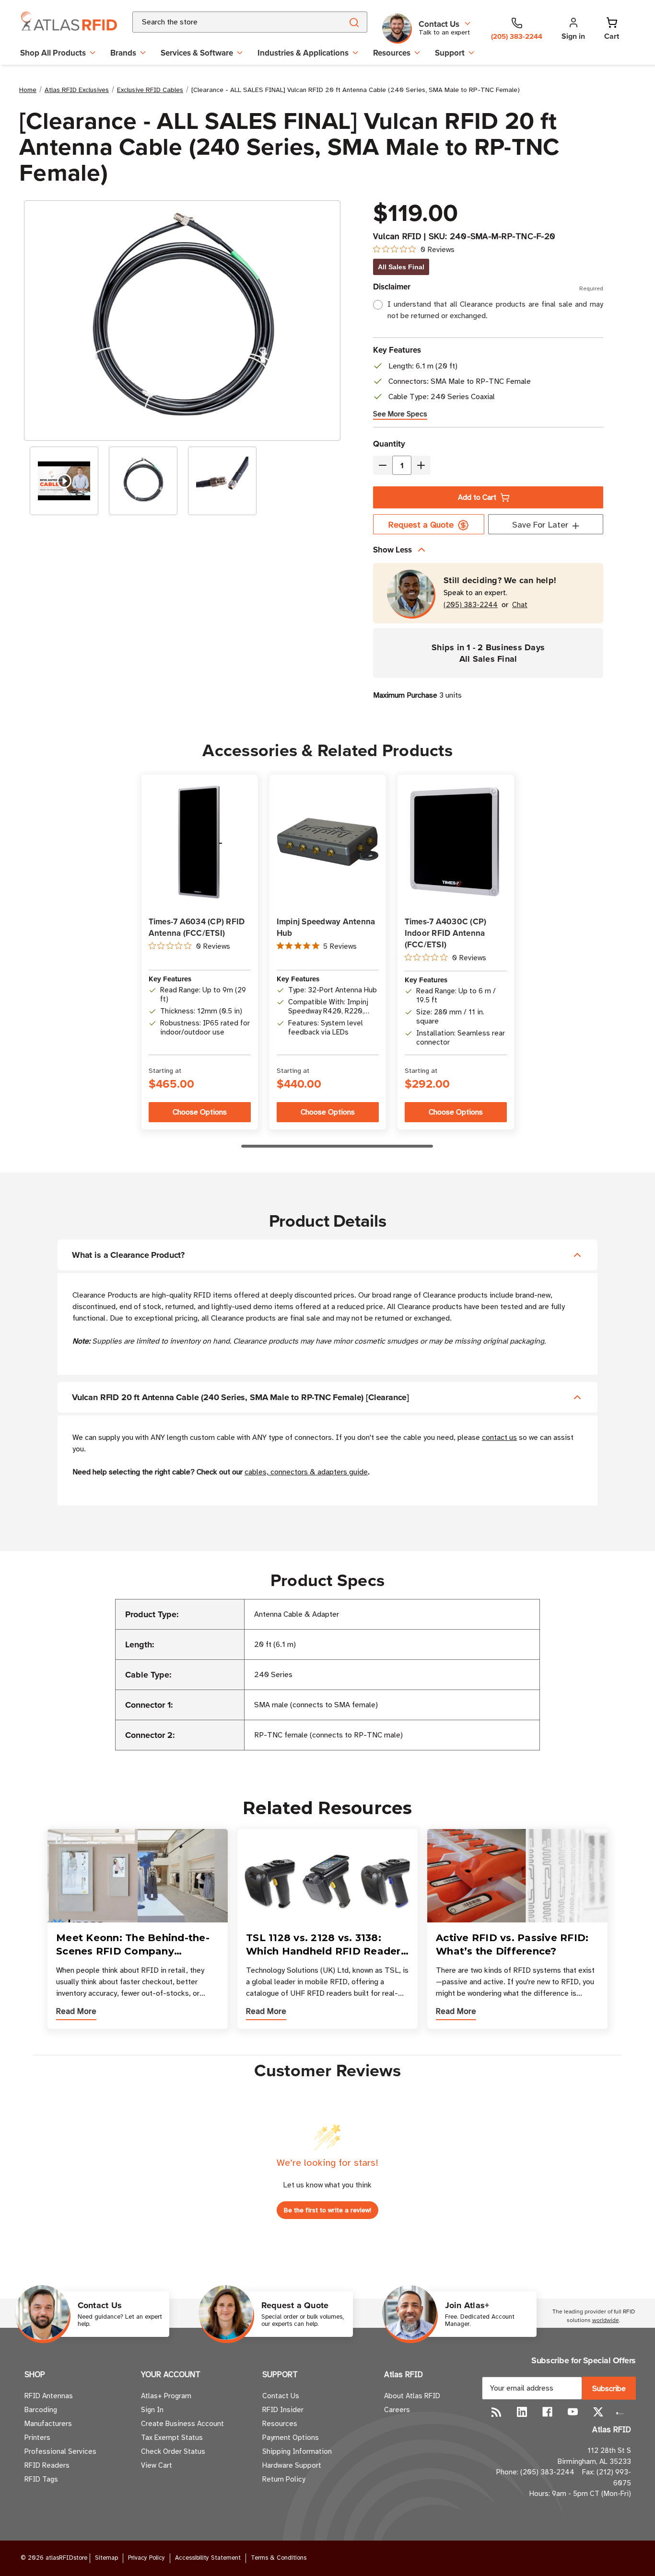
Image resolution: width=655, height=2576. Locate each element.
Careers (397, 2410)
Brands (123, 53)
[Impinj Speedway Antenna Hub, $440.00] (328, 842)
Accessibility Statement (208, 2558)
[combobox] (226, 22)
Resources (392, 53)
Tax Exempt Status (172, 2438)
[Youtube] (573, 2412)
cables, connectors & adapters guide (306, 1472)
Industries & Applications (303, 53)
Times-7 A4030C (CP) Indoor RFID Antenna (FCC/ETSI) (446, 933)
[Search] (354, 22)
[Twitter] (598, 2412)
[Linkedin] (522, 2412)
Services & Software (197, 53)
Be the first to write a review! (327, 2210)
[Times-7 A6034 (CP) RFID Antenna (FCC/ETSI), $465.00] (200, 842)
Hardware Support (292, 2465)
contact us (499, 1437)
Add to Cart (477, 497)
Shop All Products (53, 53)
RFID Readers (47, 2465)
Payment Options (291, 2438)
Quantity (389, 444)
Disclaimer (488, 287)
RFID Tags (41, 2479)
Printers (37, 2438)
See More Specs (400, 414)
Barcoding (41, 2410)
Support (450, 53)
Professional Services (60, 2451)
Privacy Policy (146, 2558)
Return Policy (284, 2479)
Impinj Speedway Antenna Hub (326, 927)
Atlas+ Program (166, 2396)
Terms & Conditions (279, 2558)
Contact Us (281, 2396)
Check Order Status (173, 2451)
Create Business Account (182, 2424)
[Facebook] (547, 2412)
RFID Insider (283, 2410)
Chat (520, 605)
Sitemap (106, 2558)
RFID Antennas (49, 2396)
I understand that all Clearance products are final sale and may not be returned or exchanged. (495, 310)
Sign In (152, 2410)
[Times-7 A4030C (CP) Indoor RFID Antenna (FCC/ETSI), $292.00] (456, 842)
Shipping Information (297, 2451)
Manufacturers (48, 2424)
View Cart (157, 2465)
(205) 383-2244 (471, 605)
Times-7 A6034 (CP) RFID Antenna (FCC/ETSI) (197, 927)
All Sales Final (401, 267)
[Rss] (497, 2412)
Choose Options (200, 1112)
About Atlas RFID (412, 2396)
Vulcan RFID (397, 236)
